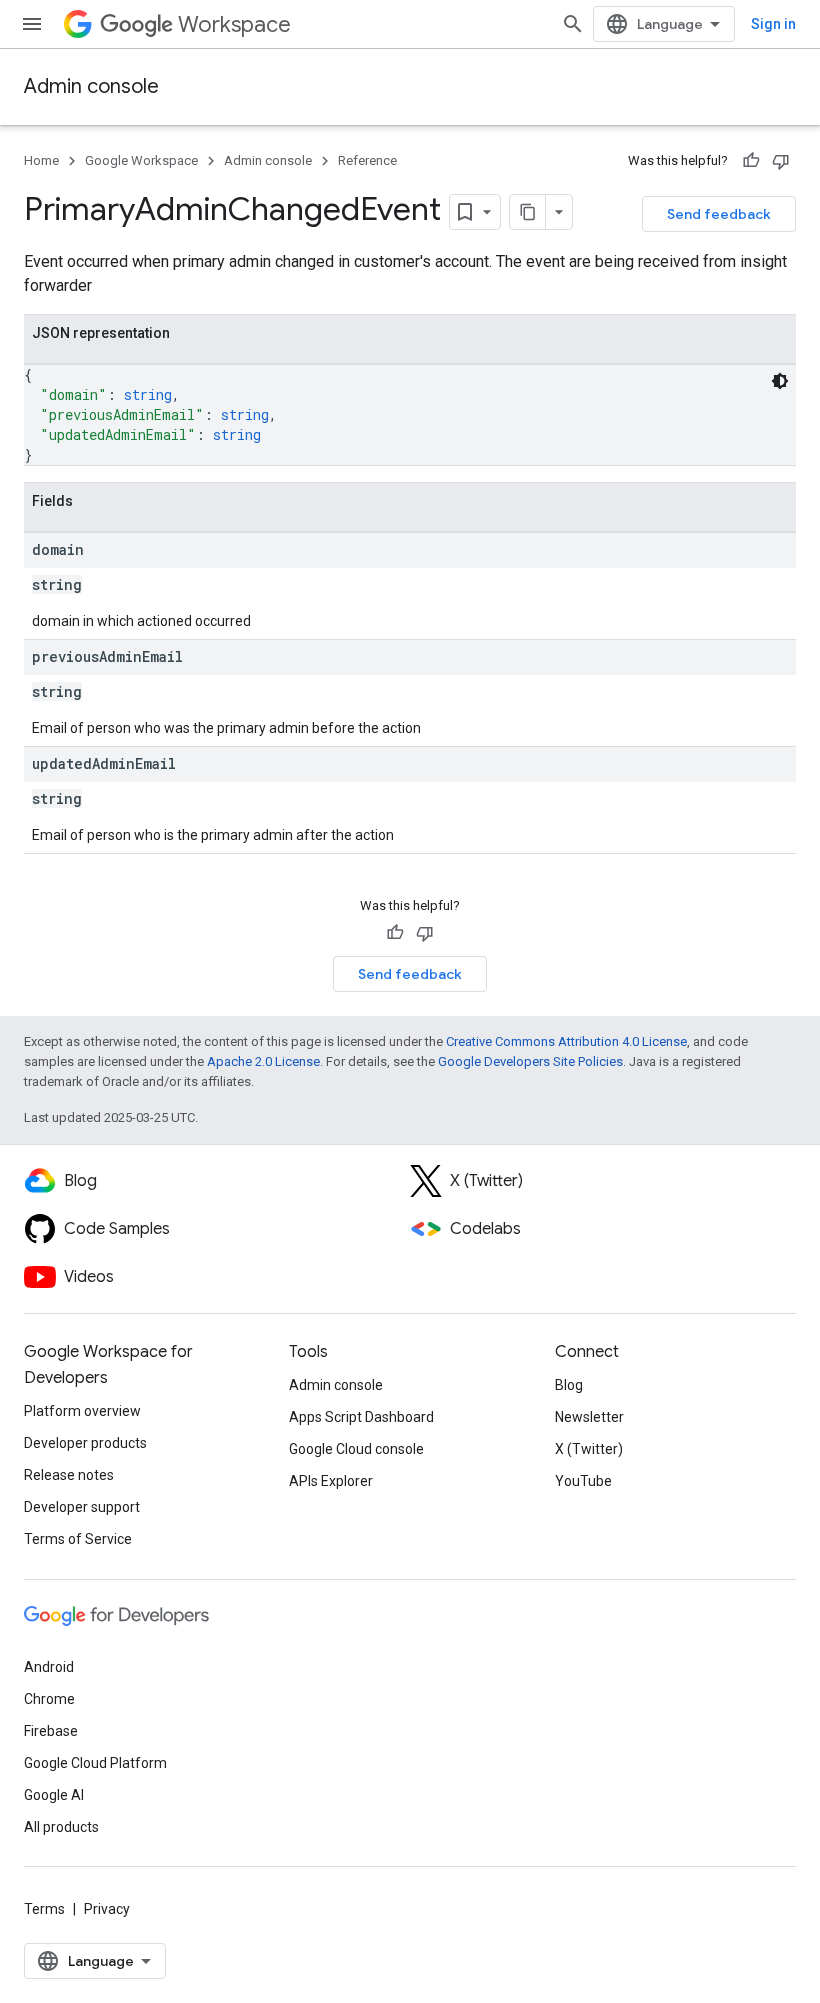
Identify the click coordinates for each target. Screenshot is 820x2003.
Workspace (234, 24)
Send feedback (719, 214)
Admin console (91, 86)
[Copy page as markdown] (528, 212)
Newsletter (589, 1417)
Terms (44, 1909)
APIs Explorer (331, 1481)
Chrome (49, 1699)
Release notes (69, 1475)
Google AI (54, 1795)
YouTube (583, 1481)
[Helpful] (751, 161)
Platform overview (82, 1411)
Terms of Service (78, 1539)
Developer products (85, 1443)
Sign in (773, 24)
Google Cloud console (356, 1449)
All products (61, 1827)
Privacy (107, 1909)
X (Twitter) (589, 1449)
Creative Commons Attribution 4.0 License (566, 1041)
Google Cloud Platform (95, 1763)
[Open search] (573, 24)
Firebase (51, 1731)
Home (41, 160)
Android (49, 1667)
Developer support (82, 1507)
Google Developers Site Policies (530, 1061)
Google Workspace (141, 160)
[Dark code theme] (780, 381)
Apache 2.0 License (263, 1061)
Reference (367, 160)
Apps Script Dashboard (361, 1417)
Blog (569, 1385)
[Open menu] (32, 24)
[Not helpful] (781, 161)
